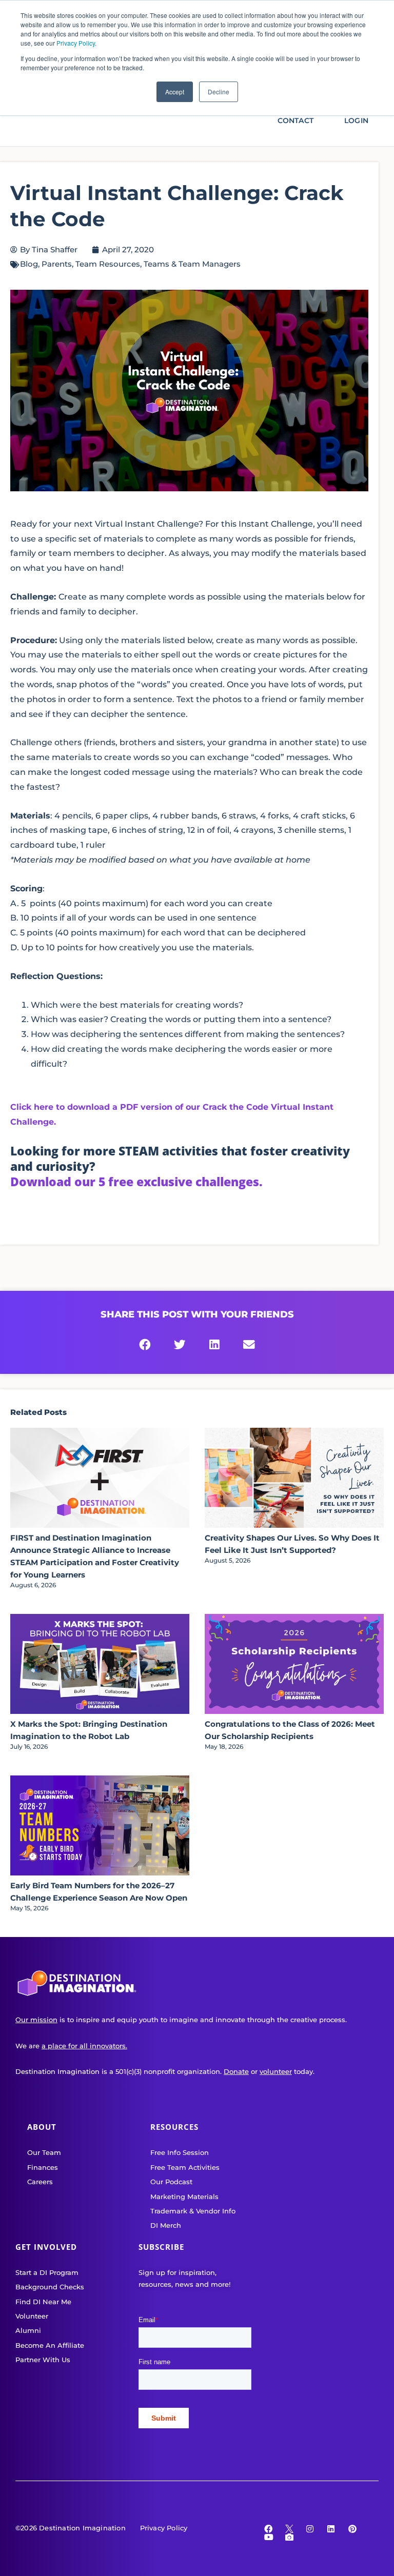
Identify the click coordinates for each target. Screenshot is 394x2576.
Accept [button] (175, 92)
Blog (29, 264)
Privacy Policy (76, 43)
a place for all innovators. (84, 2046)
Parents (57, 264)
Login (356, 121)
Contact (295, 121)
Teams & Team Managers (192, 264)
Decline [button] (219, 92)
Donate (236, 2071)
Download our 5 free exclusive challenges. (136, 1182)
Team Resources (108, 264)
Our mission (36, 2020)
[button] (145, 1345)
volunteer (276, 2071)
